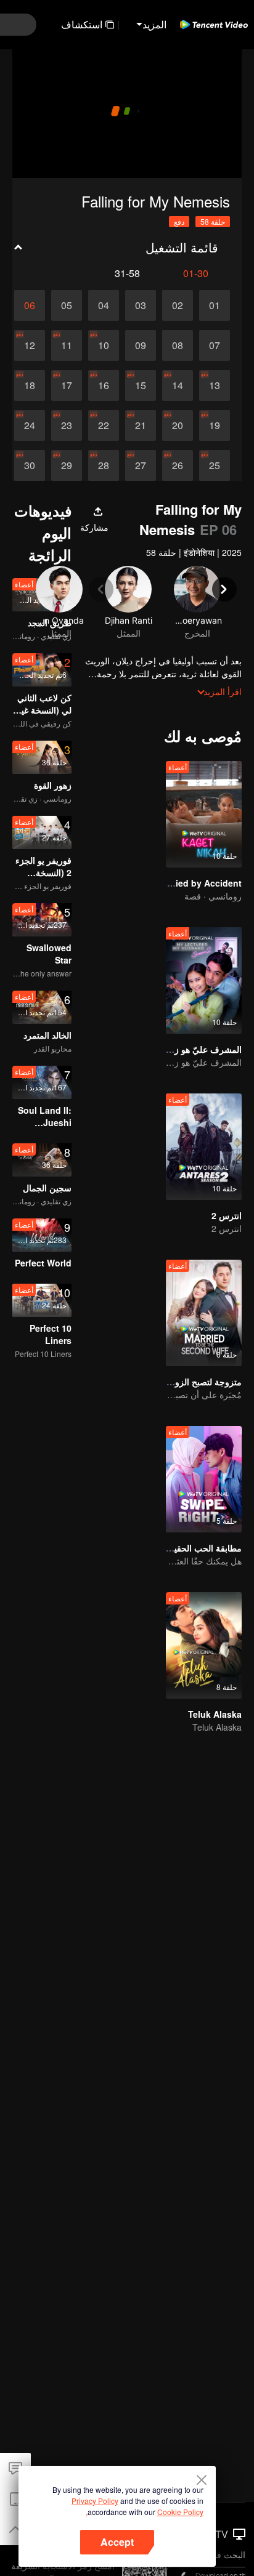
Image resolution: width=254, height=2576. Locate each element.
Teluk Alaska (215, 1714)
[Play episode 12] (30, 345)
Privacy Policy (95, 2501)
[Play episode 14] (178, 385)
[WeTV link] (214, 25)
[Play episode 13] (215, 385)
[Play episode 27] (141, 465)
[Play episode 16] (104, 385)
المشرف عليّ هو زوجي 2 (196, 1049)
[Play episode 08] (178, 345)
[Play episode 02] (178, 305)
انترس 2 (227, 1215)
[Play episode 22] (104, 425)
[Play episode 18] (30, 385)
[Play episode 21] (141, 425)
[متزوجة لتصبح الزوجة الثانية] (204, 1313)
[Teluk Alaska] (204, 1645)
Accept (117, 2542)
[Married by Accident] (204, 814)
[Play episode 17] (67, 385)
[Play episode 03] (141, 305)
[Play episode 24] (30, 425)
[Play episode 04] (104, 305)
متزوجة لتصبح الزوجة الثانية (192, 1382)
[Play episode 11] (67, 345)
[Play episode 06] (30, 305)
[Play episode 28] (104, 465)
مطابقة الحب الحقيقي (202, 1548)
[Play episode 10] (104, 345)
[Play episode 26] (178, 465)
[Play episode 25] (215, 465)
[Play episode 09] (141, 345)
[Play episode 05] (67, 305)
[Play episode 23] (67, 425)
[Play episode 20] (178, 425)
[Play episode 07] (215, 345)
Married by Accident (199, 883)
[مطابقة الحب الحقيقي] (204, 1479)
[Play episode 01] (215, 305)
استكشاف (82, 24)
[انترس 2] (204, 1147)
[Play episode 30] (30, 465)
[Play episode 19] (215, 425)
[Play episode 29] (67, 465)
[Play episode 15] (141, 385)
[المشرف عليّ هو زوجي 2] (204, 980)
